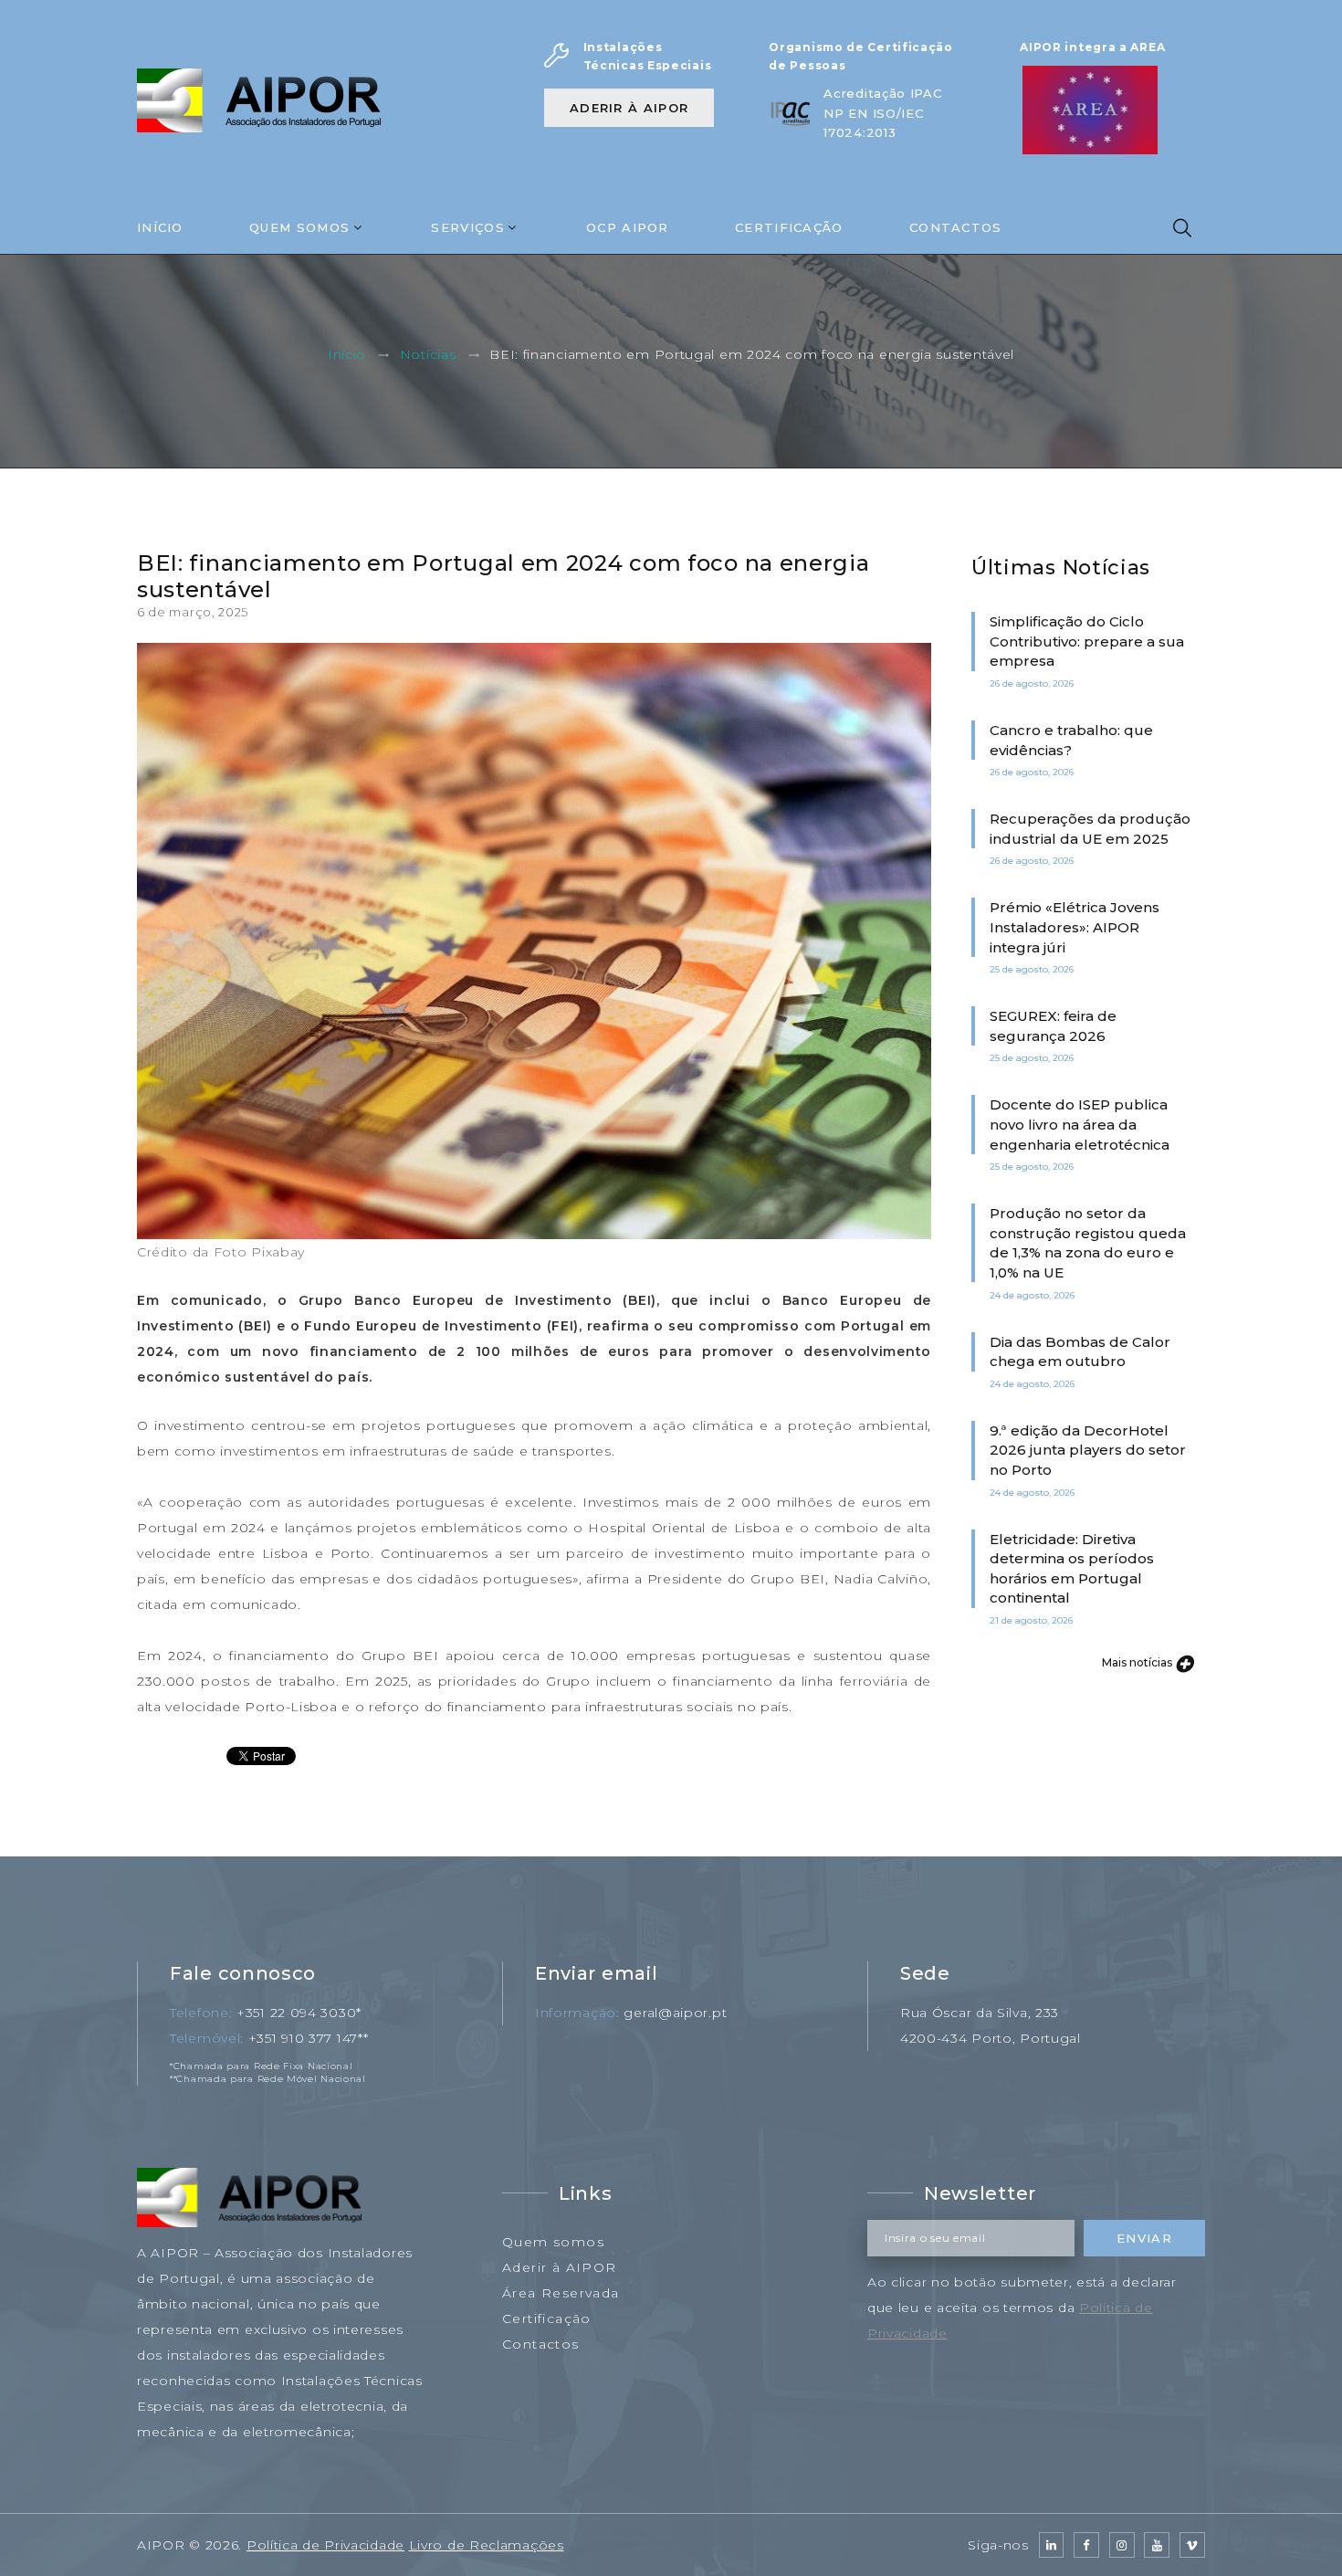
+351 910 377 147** (309, 2038)
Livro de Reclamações (487, 2545)
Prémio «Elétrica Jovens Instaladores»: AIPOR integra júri (1075, 927)
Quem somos (553, 2242)
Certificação (789, 227)
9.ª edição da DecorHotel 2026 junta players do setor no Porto (1088, 1450)
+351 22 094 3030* (299, 2013)
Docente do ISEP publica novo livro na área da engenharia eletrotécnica (1080, 1124)
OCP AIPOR (628, 227)
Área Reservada (561, 2293)
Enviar (1144, 2238)
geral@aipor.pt (675, 2013)
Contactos (956, 227)
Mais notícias (1138, 1662)
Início (160, 227)
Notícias (428, 355)
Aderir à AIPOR (629, 108)
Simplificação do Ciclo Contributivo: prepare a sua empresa (1087, 641)
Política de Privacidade (325, 2545)
